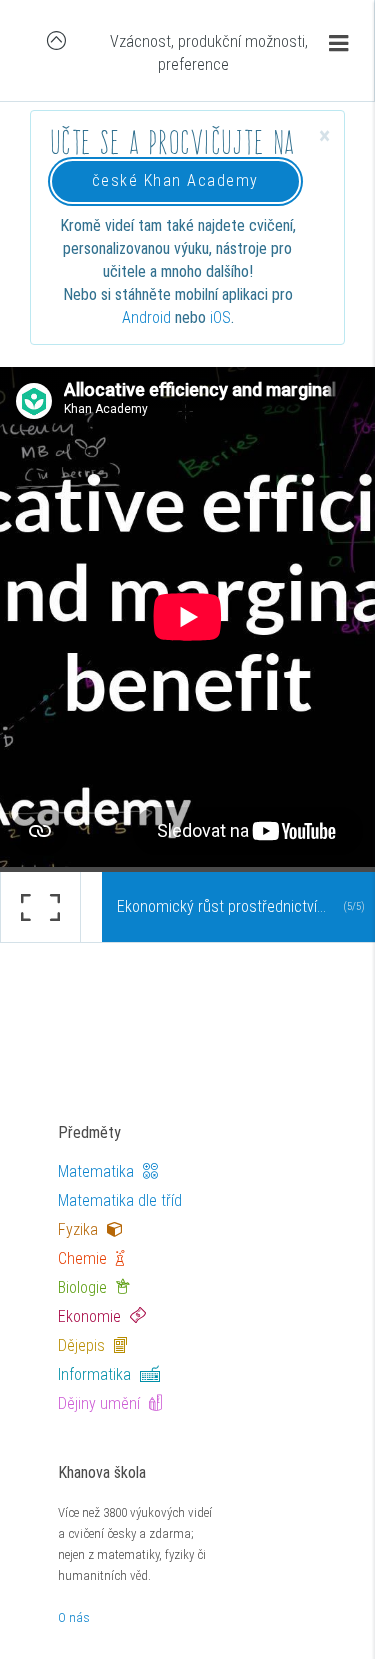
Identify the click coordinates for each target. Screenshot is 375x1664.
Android (146, 317)
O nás (74, 1617)
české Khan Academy (175, 180)
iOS (220, 317)
